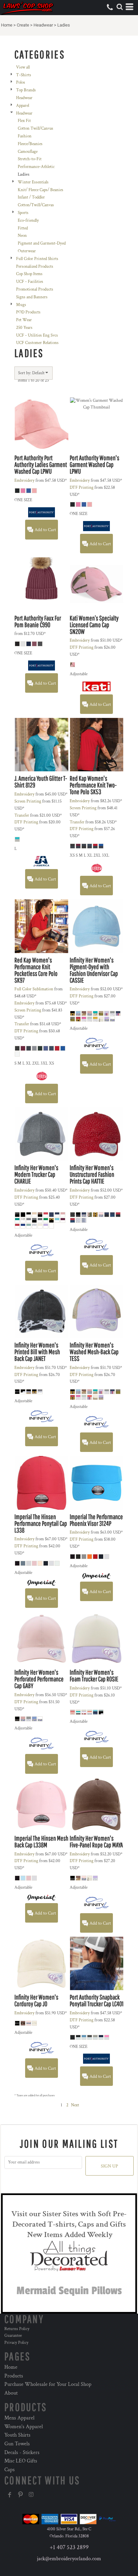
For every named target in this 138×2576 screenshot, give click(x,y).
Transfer (22, 815)
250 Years (24, 328)
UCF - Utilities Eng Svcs (37, 335)
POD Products (28, 312)
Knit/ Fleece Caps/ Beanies (41, 190)
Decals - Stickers (22, 2453)
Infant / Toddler (31, 197)
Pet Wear (24, 320)
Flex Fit (24, 121)
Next (75, 2105)
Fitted (23, 228)
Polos (21, 82)
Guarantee (13, 2336)
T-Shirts (24, 75)
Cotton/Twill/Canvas (36, 205)
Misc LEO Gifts (21, 2461)
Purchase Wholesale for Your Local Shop (48, 2384)
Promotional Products (35, 289)
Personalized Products (35, 267)
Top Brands (26, 90)
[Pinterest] (20, 2495)
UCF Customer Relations (37, 343)
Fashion (25, 136)
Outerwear (27, 251)
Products (14, 2376)
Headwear (43, 25)
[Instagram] (31, 2495)
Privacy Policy (16, 2343)
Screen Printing (28, 801)
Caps (10, 2470)
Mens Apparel (19, 2418)
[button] (120, 7)
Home (7, 25)
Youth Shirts (17, 2435)
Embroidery (24, 481)
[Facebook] (10, 2495)
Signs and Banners (32, 297)
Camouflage (28, 152)
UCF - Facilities (30, 282)
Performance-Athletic (36, 167)
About (11, 2393)
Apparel (23, 106)
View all (23, 67)
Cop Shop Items (29, 274)
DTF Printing (82, 488)
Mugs (21, 305)
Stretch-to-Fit (30, 159)
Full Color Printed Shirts (37, 259)
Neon (22, 236)
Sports (23, 213)
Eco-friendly (28, 221)
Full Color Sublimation (34, 989)
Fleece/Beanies (30, 144)
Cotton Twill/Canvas (36, 128)
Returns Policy (17, 2329)
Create (23, 25)
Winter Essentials (33, 182)
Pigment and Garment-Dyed (42, 243)
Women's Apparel (24, 2427)
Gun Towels (17, 2444)
